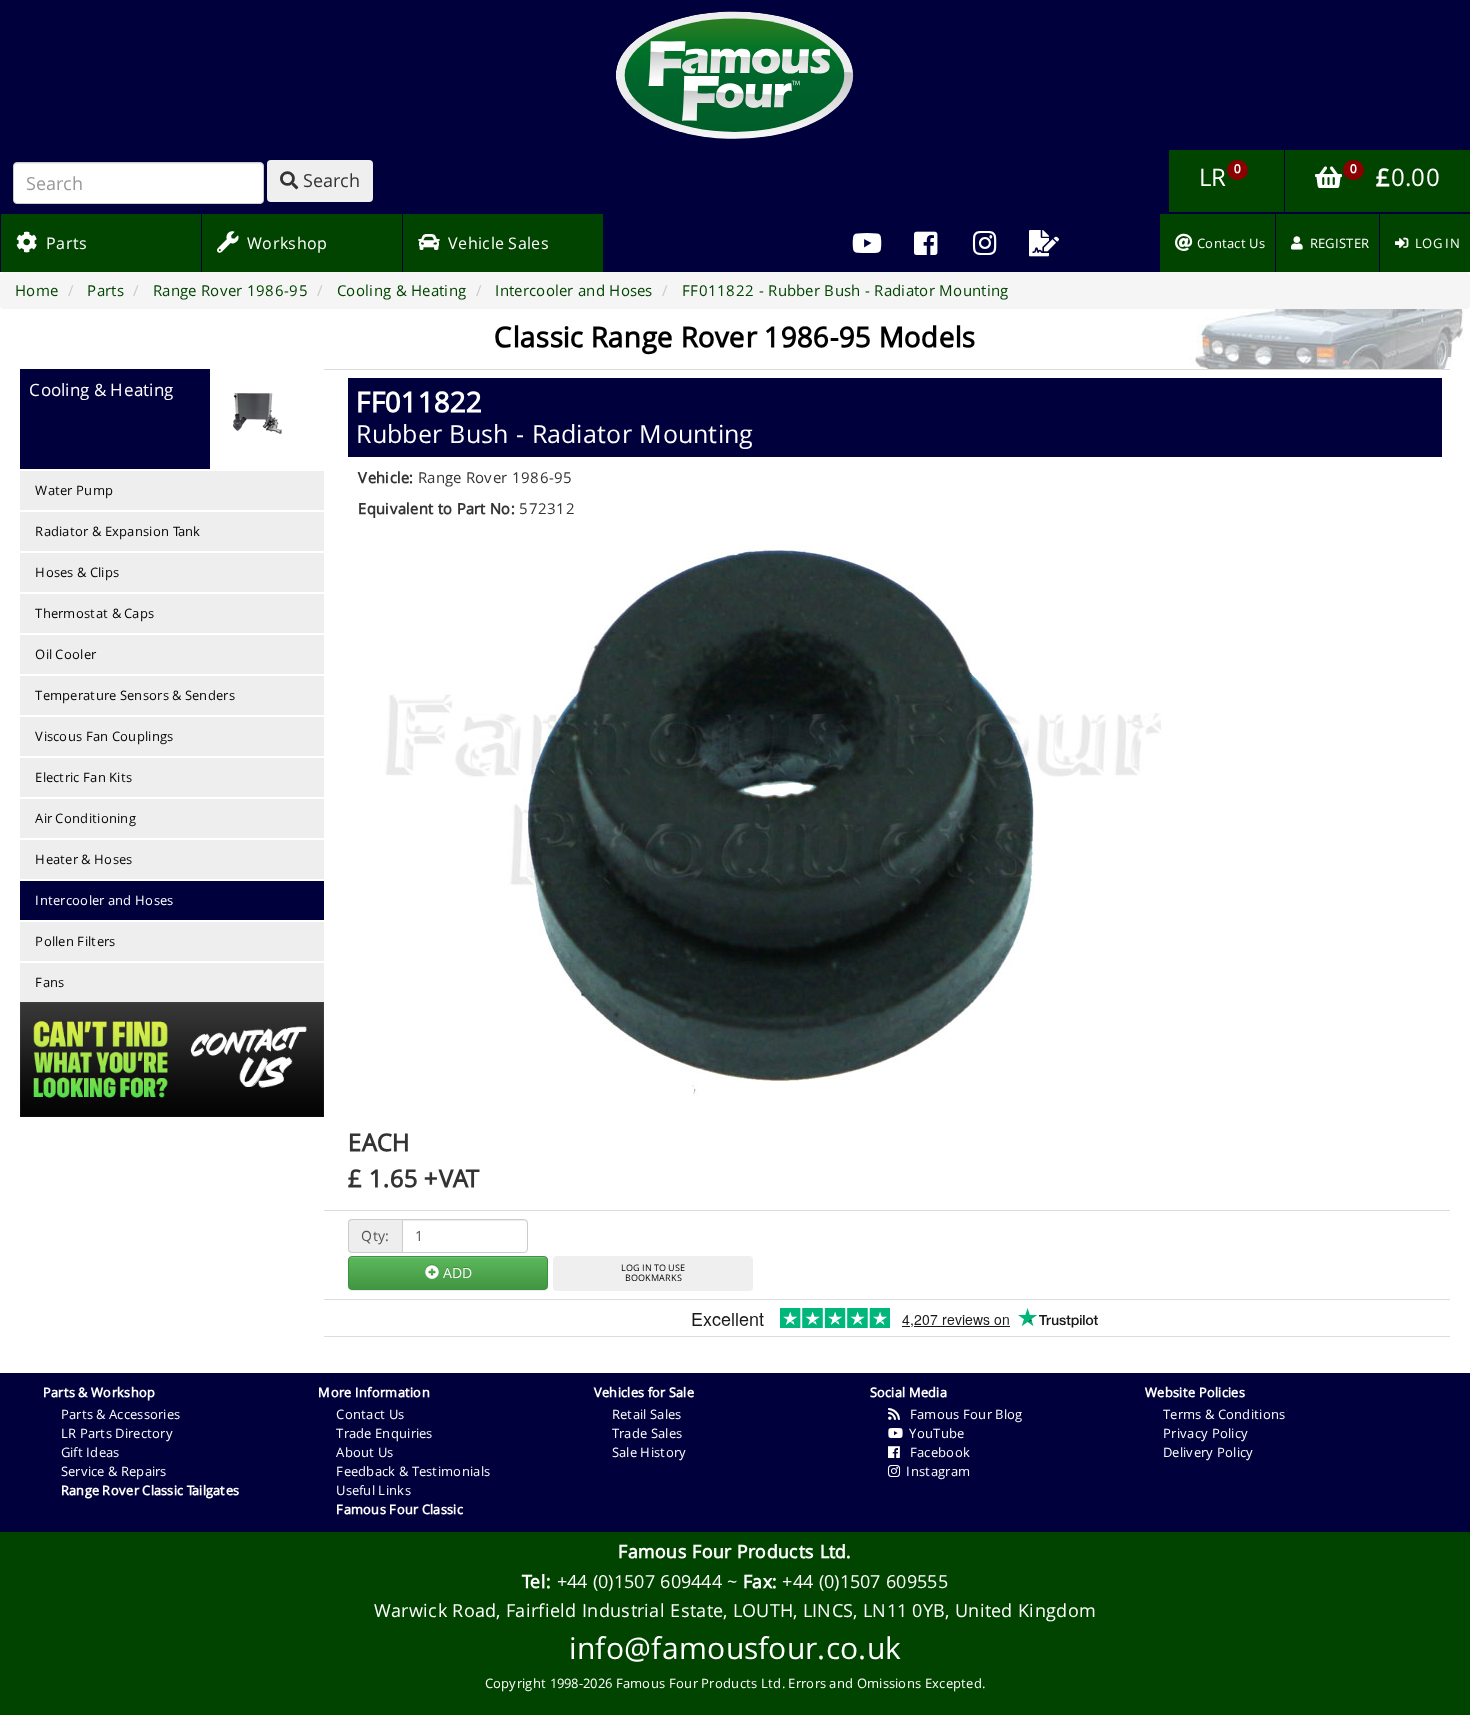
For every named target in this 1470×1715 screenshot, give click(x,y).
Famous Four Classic (399, 1509)
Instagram (935, 1471)
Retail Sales (647, 1414)
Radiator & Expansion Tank (118, 531)
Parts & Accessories (121, 1414)
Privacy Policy (1205, 1433)
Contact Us (370, 1414)
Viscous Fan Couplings (104, 736)
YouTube (934, 1433)
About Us (364, 1452)
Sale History (649, 1452)
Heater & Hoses (83, 859)
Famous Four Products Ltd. (735, 1551)
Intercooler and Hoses (104, 900)
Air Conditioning (85, 818)
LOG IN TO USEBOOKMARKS (653, 1273)
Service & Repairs (114, 1471)
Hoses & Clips (77, 572)
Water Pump (74, 490)
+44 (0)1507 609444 (639, 1581)
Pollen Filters (75, 941)
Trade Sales (647, 1433)
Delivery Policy (1208, 1452)
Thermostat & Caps (94, 613)
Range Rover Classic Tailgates (150, 1490)
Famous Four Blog (961, 1414)
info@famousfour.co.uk (735, 1647)
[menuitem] (926, 243)
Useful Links (373, 1490)
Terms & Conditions (1224, 1414)
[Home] (735, 75)
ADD (455, 1272)
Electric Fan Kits (83, 777)
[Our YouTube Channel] (867, 243)
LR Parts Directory (117, 1433)
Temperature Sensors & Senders (135, 695)
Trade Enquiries (384, 1433)
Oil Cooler (65, 654)
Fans (49, 982)
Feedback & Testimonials (413, 1471)
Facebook (935, 1452)
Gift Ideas (90, 1452)
